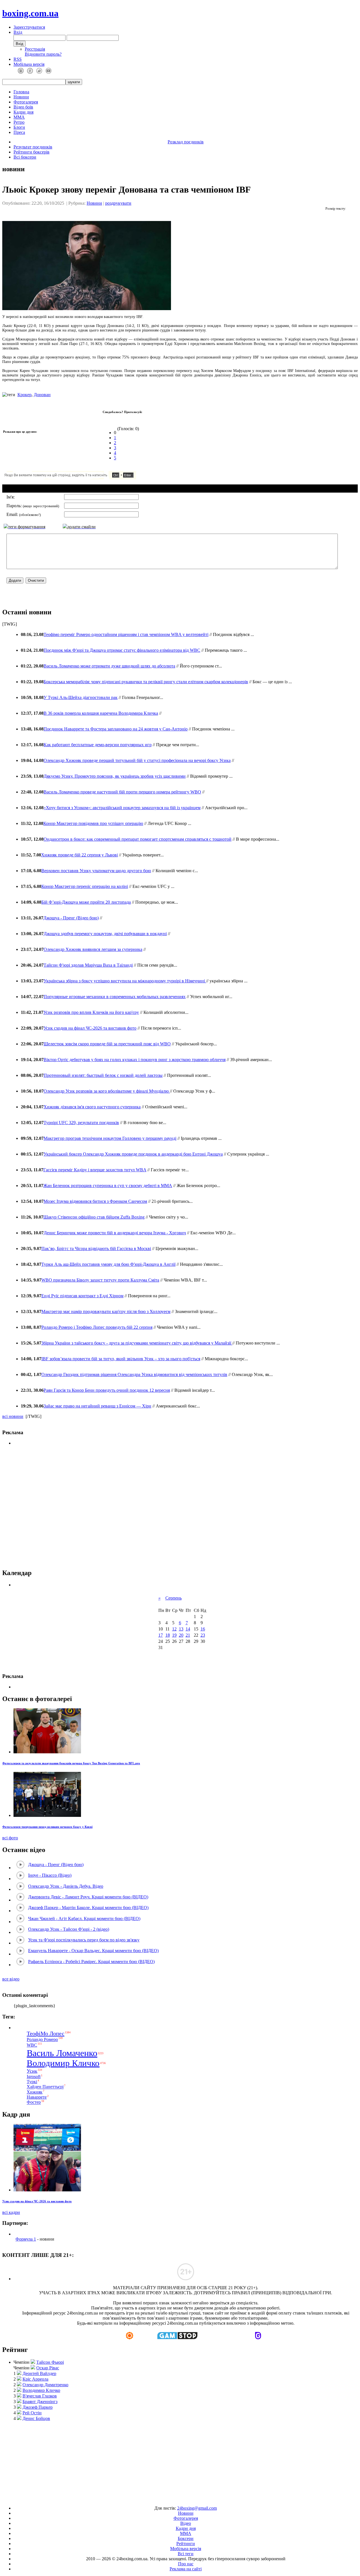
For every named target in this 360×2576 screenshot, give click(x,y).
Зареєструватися (29, 27)
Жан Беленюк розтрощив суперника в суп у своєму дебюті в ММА (108, 1186)
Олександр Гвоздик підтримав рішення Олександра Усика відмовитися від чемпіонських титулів (134, 1374)
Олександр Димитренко (45, 2385)
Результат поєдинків (33, 147)
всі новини (13, 1416)
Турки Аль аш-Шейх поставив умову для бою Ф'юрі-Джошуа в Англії (108, 1264)
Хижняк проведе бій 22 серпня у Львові (79, 855)
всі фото (10, 1838)
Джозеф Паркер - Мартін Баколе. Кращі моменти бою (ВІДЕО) (88, 1908)
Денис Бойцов (36, 2418)
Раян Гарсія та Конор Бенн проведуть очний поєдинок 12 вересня (107, 1390)
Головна (21, 92)
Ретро (19, 122)
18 (168, 1635)
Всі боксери (25, 157)
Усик (32, 2071)
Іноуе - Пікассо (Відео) (50, 1875)
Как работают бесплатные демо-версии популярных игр (98, 745)
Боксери (186, 2538)
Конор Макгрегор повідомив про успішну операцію (93, 823)
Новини (21, 97)
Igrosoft (34, 2077)
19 (174, 1635)
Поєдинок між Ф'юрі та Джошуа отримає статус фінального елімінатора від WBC (122, 650)
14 (188, 1629)
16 (203, 1629)
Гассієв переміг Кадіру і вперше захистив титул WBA (95, 1170)
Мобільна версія (29, 64)
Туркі (32, 2082)
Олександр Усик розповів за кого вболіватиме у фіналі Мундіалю (107, 1091)
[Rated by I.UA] (167, 2499)
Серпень (174, 1598)
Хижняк (35, 2092)
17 (161, 1635)
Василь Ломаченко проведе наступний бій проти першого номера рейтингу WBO (122, 792)
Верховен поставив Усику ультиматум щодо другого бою (96, 871)
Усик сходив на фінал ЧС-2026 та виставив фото (90, 1028)
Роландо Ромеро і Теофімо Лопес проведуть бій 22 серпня (97, 1327)
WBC (32, 2045)
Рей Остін (32, 2413)
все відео (11, 1979)
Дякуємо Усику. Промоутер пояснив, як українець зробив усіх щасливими (115, 776)
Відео (186, 2523)
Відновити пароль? (43, 54)
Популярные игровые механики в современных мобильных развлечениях (115, 997)
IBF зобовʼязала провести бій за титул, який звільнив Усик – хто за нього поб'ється (121, 1359)
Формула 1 (26, 2239)
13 (181, 1629)
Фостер (34, 2102)
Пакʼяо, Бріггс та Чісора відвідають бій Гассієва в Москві (96, 1248)
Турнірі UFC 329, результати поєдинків (81, 1123)
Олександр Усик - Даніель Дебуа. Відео (66, 1886)
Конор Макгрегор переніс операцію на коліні (85, 886)
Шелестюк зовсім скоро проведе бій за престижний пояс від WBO (107, 1044)
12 (174, 1629)
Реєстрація (35, 49)
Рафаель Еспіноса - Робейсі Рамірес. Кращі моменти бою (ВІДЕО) (91, 1962)
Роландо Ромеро (42, 2039)
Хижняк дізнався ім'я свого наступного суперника (92, 1107)
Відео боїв (23, 107)
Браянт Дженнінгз (40, 2402)
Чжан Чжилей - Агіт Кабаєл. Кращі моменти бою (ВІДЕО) (84, 1919)
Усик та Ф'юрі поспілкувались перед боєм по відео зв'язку (84, 1940)
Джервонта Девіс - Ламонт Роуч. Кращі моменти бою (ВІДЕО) (88, 1897)
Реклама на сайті (186, 2569)
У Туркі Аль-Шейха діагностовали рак (81, 697)
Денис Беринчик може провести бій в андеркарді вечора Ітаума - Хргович (115, 1233)
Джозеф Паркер (38, 2407)
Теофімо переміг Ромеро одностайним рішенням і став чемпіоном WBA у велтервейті (126, 634)
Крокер (24, 395)
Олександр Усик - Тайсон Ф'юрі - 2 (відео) (69, 1929)
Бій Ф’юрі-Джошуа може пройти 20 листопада (86, 902)
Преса (19, 132)
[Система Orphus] (87, 478)
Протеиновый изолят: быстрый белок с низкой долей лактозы (103, 1075)
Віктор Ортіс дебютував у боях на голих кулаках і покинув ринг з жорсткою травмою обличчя (135, 1060)
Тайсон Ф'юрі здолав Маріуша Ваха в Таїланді (88, 965)
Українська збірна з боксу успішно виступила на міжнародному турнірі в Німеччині (125, 981)
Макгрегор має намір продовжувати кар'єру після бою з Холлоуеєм (106, 1311)
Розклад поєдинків (186, 142)
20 (181, 1635)
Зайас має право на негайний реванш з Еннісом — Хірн (97, 1406)
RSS (18, 59)
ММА (19, 117)
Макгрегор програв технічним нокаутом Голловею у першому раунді (110, 1138)
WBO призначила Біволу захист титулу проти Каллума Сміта (100, 1280)
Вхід (18, 32)
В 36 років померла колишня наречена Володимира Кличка (101, 713)
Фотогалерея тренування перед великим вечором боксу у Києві (47, 1827)
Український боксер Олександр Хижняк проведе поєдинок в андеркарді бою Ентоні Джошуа (133, 1154)
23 (203, 1635)
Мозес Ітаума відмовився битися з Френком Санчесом (95, 1201)
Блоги (19, 127)
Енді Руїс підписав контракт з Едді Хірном (82, 1296)
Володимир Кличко (63, 2063)
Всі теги (186, 2554)
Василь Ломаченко (62, 2053)
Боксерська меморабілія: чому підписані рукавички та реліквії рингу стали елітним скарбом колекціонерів (146, 682)
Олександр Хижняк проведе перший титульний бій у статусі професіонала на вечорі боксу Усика (137, 760)
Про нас (186, 2564)
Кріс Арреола (35, 2379)
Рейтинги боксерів (31, 152)
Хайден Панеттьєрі (45, 2087)
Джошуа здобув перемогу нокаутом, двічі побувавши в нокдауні (105, 934)
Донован (42, 395)
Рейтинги (186, 2544)
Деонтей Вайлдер (39, 2373)
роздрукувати (118, 203)
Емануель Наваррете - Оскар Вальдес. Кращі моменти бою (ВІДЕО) (93, 1951)
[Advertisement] (180, 1507)
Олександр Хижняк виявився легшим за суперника (93, 949)
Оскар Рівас (48, 2368)
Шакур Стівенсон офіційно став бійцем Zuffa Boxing (94, 1217)
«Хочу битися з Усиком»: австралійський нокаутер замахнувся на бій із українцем (122, 808)
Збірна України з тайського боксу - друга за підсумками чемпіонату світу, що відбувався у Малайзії (137, 1343)
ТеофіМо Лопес (46, 2033)
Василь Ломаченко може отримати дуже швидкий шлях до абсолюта (109, 666)
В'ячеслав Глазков (40, 2396)
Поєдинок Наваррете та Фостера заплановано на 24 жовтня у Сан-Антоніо (116, 729)
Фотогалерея (26, 102)
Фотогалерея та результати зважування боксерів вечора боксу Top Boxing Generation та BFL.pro (71, 1763)
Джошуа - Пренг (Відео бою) (71, 918)
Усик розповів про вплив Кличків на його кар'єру (91, 1012)
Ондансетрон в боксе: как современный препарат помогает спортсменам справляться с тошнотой (138, 839)
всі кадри (11, 2212)
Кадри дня (23, 112)
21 (188, 1635)
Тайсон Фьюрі (50, 2362)
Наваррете (37, 2097)
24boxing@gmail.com (197, 2508)
